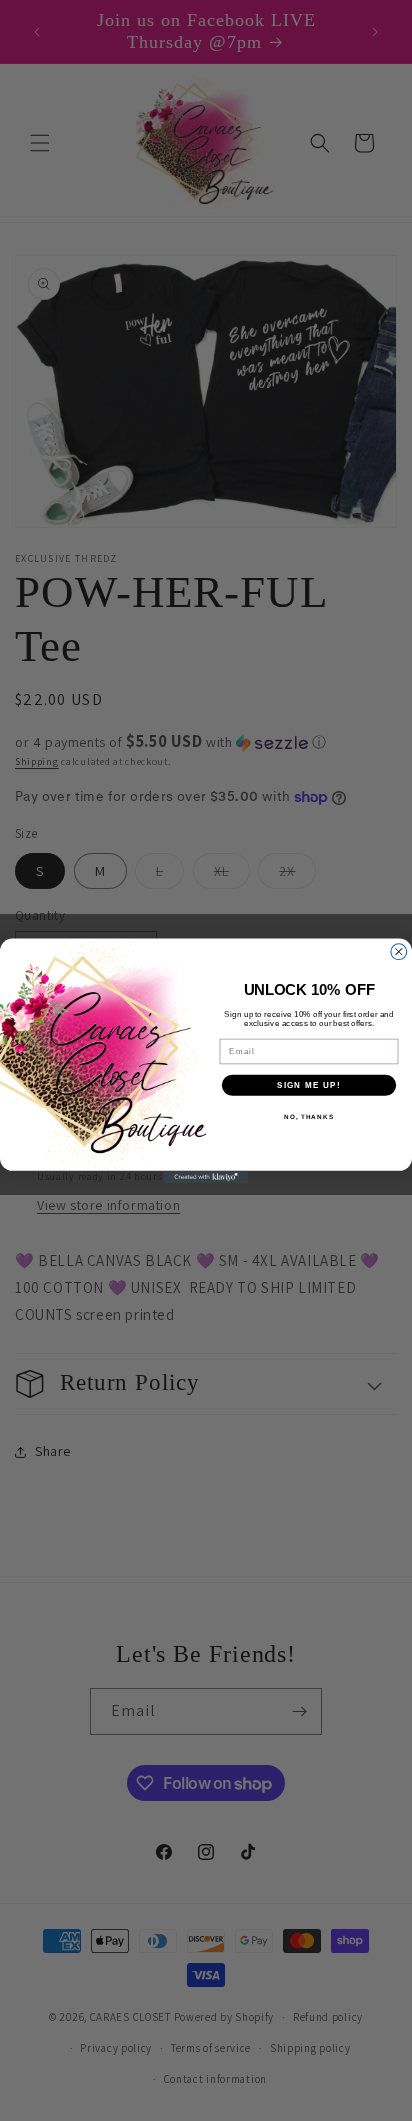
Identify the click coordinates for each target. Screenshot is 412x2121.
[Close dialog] (399, 951)
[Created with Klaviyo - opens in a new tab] (206, 1176)
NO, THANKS (309, 1116)
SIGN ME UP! (309, 1084)
